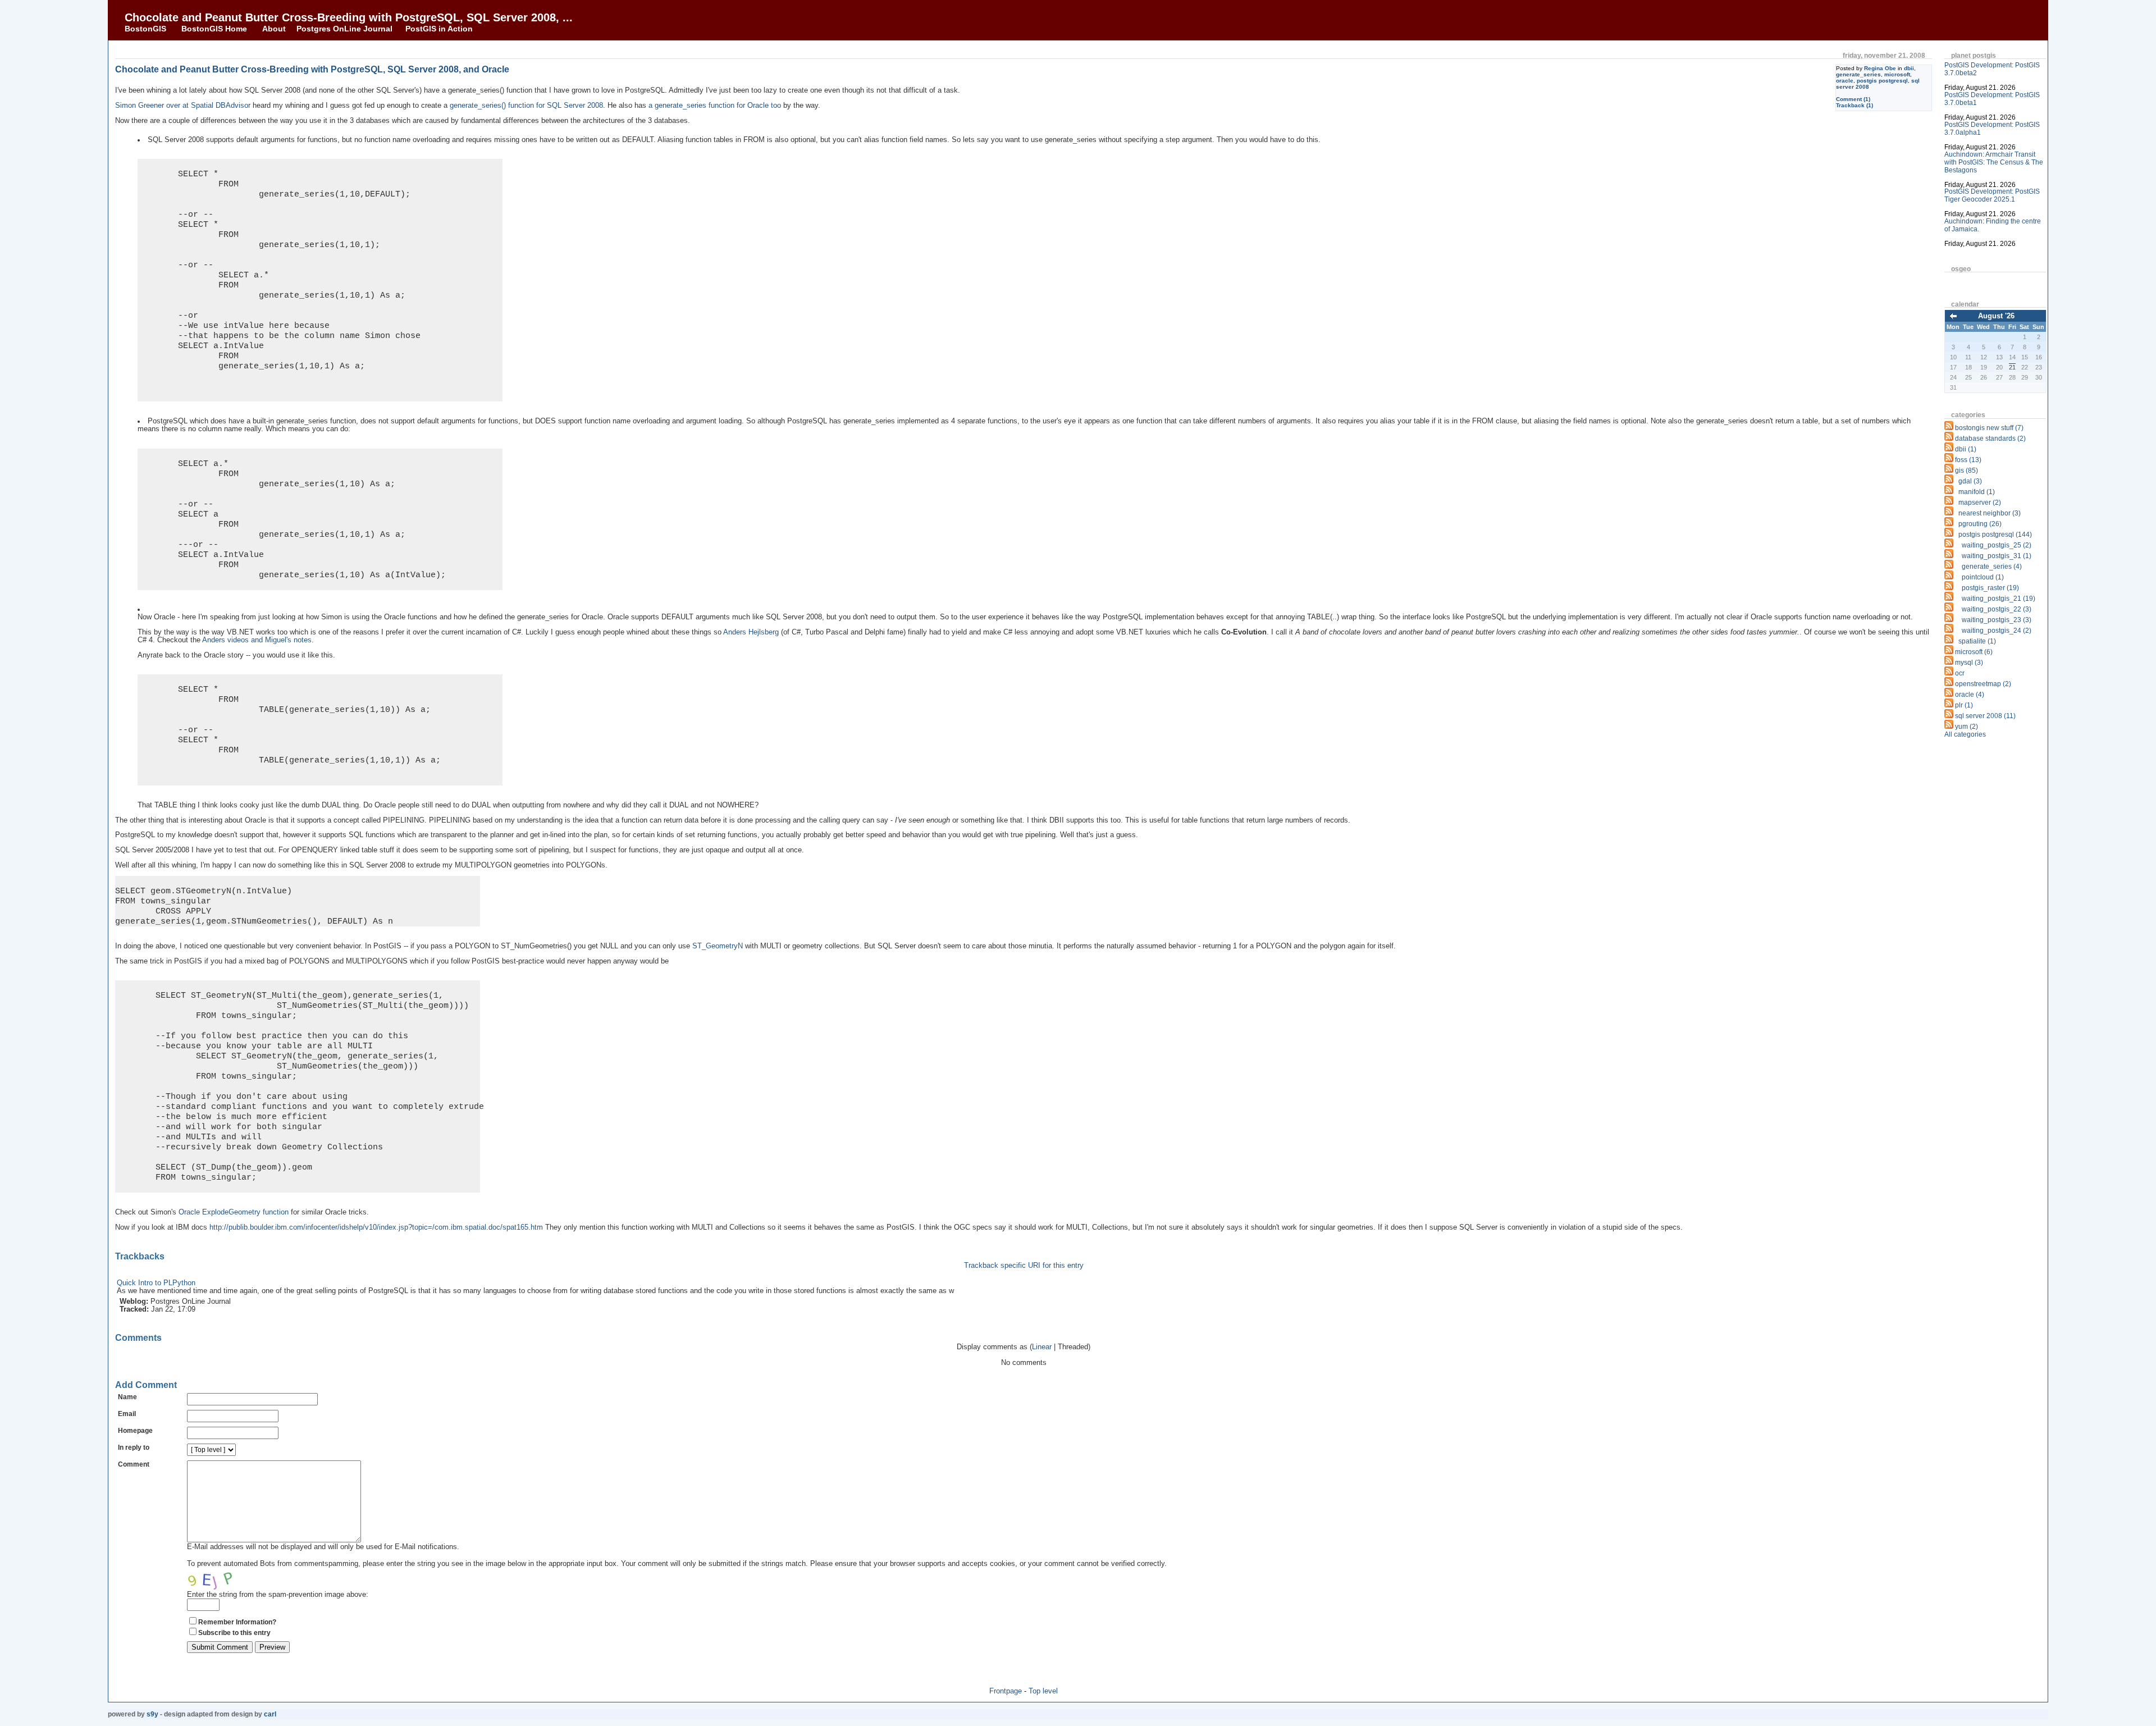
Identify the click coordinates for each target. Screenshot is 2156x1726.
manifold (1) (1977, 492)
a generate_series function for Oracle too (715, 106)
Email (127, 1414)
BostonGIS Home (214, 29)
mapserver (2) (1980, 503)
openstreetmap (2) (1983, 684)
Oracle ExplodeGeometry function (234, 1212)
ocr (1960, 673)
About (274, 29)
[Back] (1953, 317)
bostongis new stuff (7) (1989, 428)
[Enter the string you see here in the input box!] (221, 1579)
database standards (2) (1990, 439)
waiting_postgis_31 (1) (1997, 556)
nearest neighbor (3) (1990, 513)
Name (127, 1397)
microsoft (1897, 74)
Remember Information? (237, 1622)
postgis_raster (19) (1990, 588)
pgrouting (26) (1980, 524)
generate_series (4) (1992, 567)
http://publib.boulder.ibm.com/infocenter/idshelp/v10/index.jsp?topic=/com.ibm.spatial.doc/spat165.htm (376, 1227)
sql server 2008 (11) (1985, 716)
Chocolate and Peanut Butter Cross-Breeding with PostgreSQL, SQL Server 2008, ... (349, 17)
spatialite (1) (1977, 641)
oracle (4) (1970, 695)
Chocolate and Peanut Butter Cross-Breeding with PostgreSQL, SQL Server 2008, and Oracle (312, 69)
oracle (1845, 81)
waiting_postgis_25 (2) (1997, 545)
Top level (1043, 1691)
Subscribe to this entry (234, 1633)
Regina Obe (1880, 68)
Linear (1042, 1347)
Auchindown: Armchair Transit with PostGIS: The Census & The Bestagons (1994, 162)
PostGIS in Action (439, 29)
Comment (134, 1464)
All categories (1965, 734)
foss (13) (1968, 460)
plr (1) (1964, 705)
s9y (152, 1714)
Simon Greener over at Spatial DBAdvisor (183, 106)
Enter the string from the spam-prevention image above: (278, 1594)
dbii (1909, 68)
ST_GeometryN (718, 946)
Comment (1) (1853, 99)
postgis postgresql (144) (1995, 535)
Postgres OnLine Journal (344, 29)
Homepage (135, 1431)
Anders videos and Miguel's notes (257, 640)
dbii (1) (1966, 449)
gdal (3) (1970, 481)
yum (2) (1967, 727)
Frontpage (1006, 1691)
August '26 (1996, 316)
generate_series (1858, 74)
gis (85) (1967, 471)
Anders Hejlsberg (751, 632)
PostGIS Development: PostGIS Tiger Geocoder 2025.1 (1992, 195)
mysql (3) (1969, 663)
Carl (270, 1714)
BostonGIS (145, 29)
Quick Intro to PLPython (156, 1283)
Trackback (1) (1854, 105)
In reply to (134, 1448)
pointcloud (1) (1983, 577)
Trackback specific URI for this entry (1024, 1266)
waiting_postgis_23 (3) (1997, 620)
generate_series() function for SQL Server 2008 (526, 106)
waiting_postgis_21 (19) (1999, 599)
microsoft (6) (1974, 652)
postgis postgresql (1882, 81)
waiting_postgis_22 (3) (1997, 609)
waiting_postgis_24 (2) (1997, 631)
